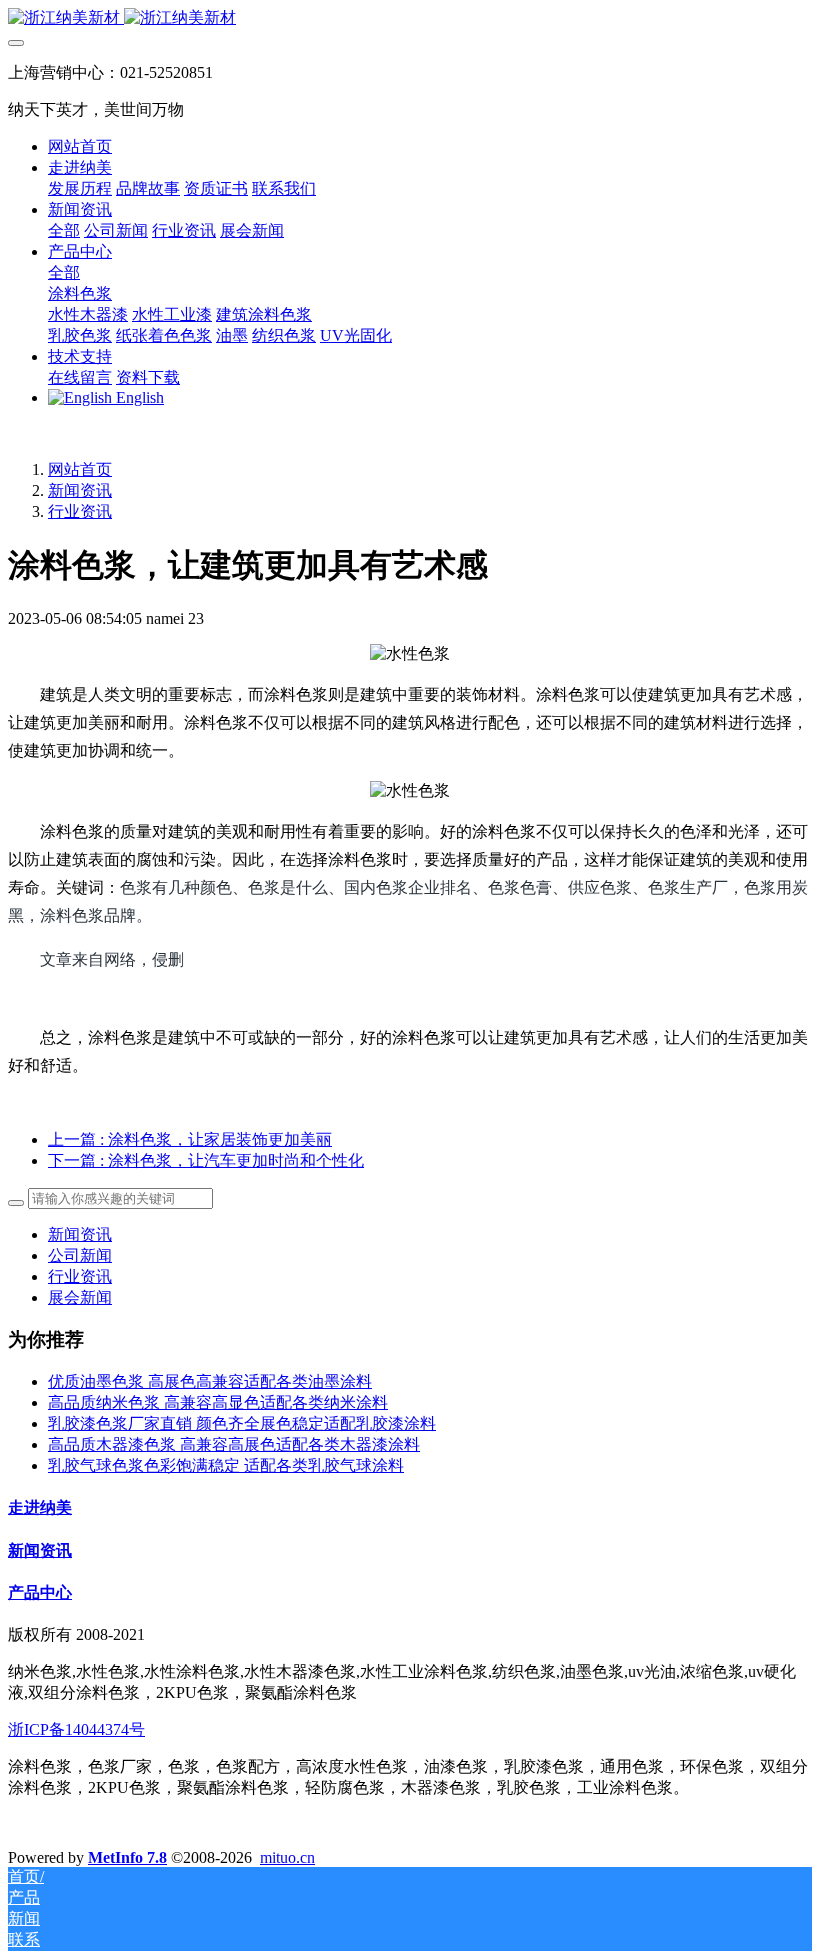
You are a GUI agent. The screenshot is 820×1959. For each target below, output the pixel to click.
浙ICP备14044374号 (76, 1729)
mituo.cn (287, 1857)
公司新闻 (80, 1255)
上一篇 (190, 1139)
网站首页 (80, 146)
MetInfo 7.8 (127, 1857)
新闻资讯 (80, 490)
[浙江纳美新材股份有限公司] (410, 18)
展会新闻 (80, 1297)
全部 (64, 230)
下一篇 (206, 1160)
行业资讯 (80, 511)
